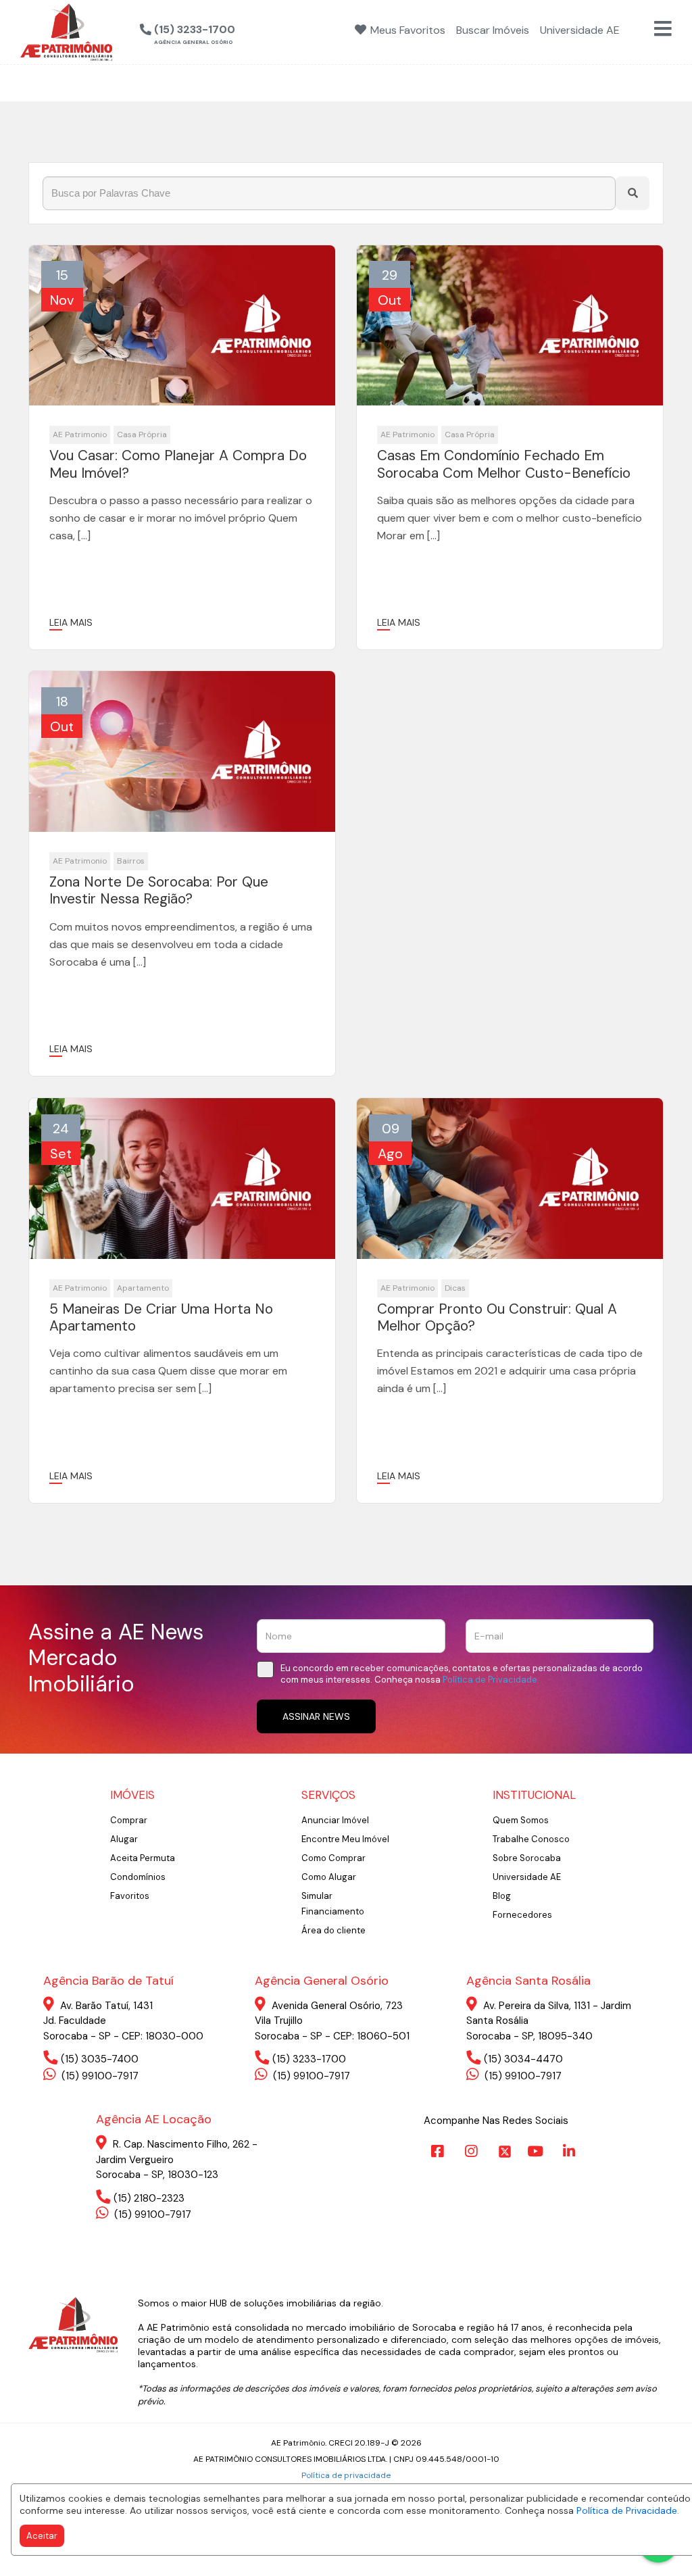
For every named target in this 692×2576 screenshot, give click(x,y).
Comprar (129, 1820)
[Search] (633, 193)
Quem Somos (521, 1820)
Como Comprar (333, 1858)
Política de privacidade (346, 2475)
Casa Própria (142, 435)
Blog (502, 1896)
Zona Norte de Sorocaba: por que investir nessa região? (159, 891)
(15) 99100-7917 (99, 2076)
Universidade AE (527, 1877)
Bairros (131, 861)
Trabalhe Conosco (531, 1839)
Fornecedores (522, 1915)
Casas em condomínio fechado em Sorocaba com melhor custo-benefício (504, 464)
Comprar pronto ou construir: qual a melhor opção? (497, 1318)
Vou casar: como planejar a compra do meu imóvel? (178, 464)
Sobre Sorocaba (527, 1858)
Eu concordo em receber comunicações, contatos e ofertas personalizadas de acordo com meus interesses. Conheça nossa (462, 1674)
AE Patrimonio (80, 435)
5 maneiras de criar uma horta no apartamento (161, 1318)
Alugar (124, 1839)
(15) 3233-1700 (309, 2059)
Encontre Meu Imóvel (345, 1839)
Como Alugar (329, 1877)
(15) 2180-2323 (149, 2198)
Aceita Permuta (143, 1858)
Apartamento (143, 1288)
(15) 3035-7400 (100, 2059)
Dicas (455, 1288)
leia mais (71, 622)
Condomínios (138, 1877)
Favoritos (130, 1896)
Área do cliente (333, 1930)
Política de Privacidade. (628, 2510)
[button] (258, 30)
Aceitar (42, 2536)
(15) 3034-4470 (523, 2059)
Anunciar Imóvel (335, 1820)
